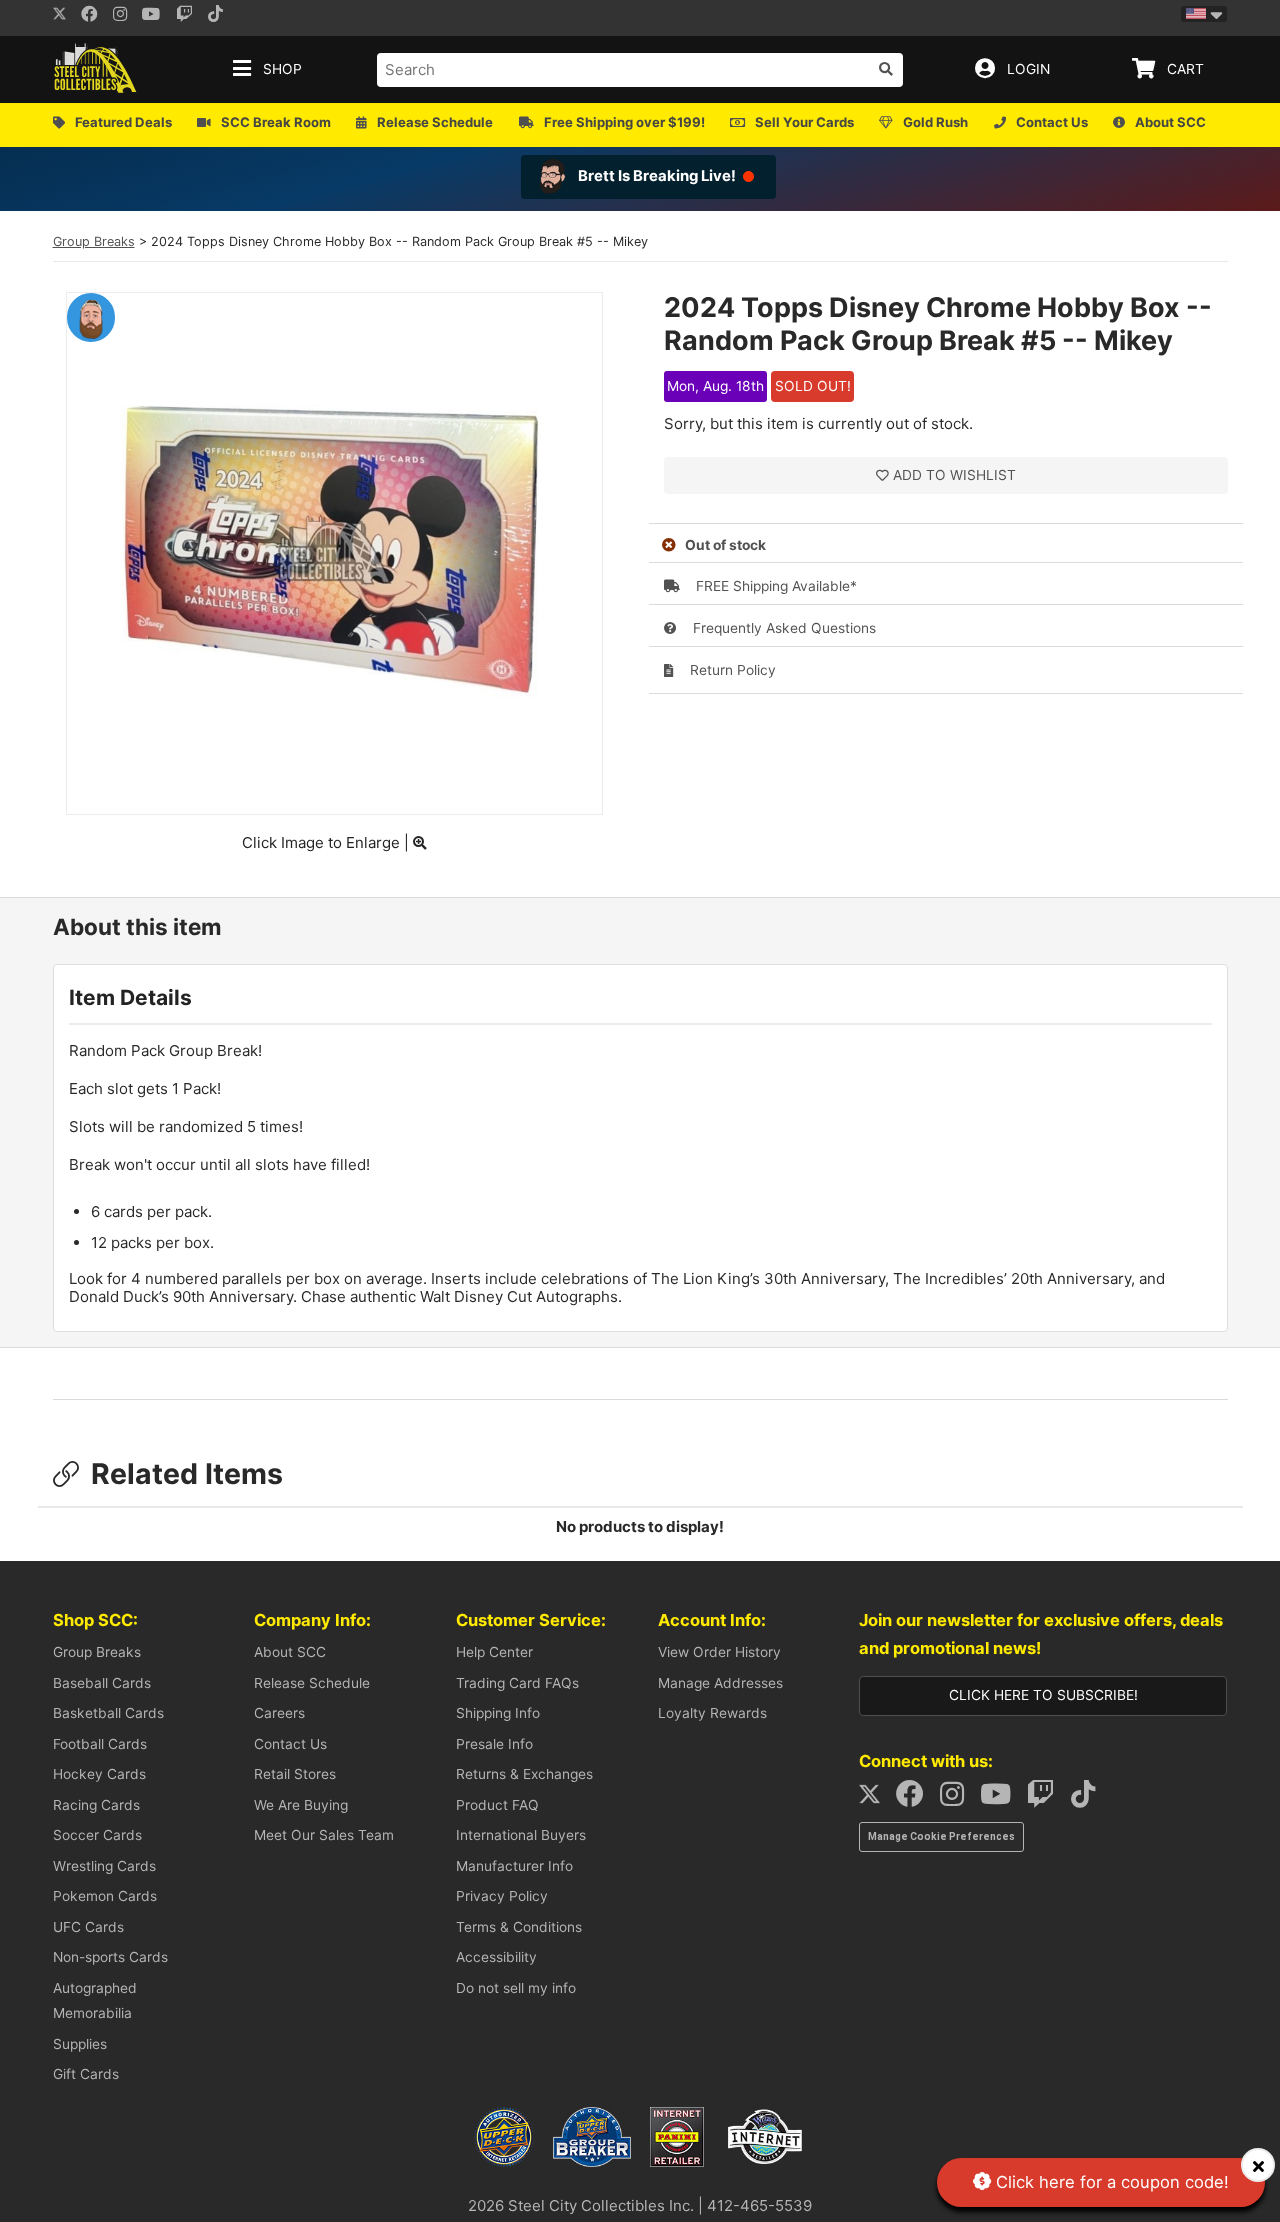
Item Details (130, 997)
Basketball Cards (108, 1713)
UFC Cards (88, 1927)
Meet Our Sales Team (324, 1835)
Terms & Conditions (519, 1927)
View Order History (719, 1652)
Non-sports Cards (110, 1957)
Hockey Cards (99, 1774)
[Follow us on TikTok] (1089, 1799)
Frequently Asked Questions (782, 628)
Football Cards (100, 1744)
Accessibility (496, 1957)
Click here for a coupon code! (1110, 2182)
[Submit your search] (886, 69)
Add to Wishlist (954, 475)
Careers (279, 1713)
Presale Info (494, 1744)
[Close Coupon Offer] (1258, 2165)
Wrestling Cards (104, 1866)
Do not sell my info (516, 1988)
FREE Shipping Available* (774, 586)
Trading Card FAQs (517, 1683)
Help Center (494, 1652)
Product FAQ (497, 1805)
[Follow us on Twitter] (59, 16)
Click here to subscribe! (1043, 1695)
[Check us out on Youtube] (157, 16)
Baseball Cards (102, 1683)
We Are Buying (301, 1805)
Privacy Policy (502, 1896)
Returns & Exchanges (524, 1774)
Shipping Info (498, 1713)
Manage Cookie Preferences (941, 1836)
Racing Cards (96, 1805)
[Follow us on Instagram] (126, 16)
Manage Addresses (720, 1683)
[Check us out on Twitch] (190, 16)
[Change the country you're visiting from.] (1204, 14)
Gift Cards (86, 2074)
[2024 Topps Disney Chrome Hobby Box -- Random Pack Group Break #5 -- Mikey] (334, 790)
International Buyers (521, 1835)
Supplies (80, 2044)
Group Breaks (94, 241)
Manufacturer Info (514, 1866)
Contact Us (290, 1744)
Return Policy (731, 670)
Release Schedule (312, 1683)
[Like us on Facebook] (95, 16)
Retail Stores (295, 1774)
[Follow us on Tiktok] (221, 16)
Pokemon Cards (105, 1896)
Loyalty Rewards (712, 1713)
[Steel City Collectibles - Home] (95, 69)
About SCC (290, 1652)
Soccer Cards (97, 1835)
